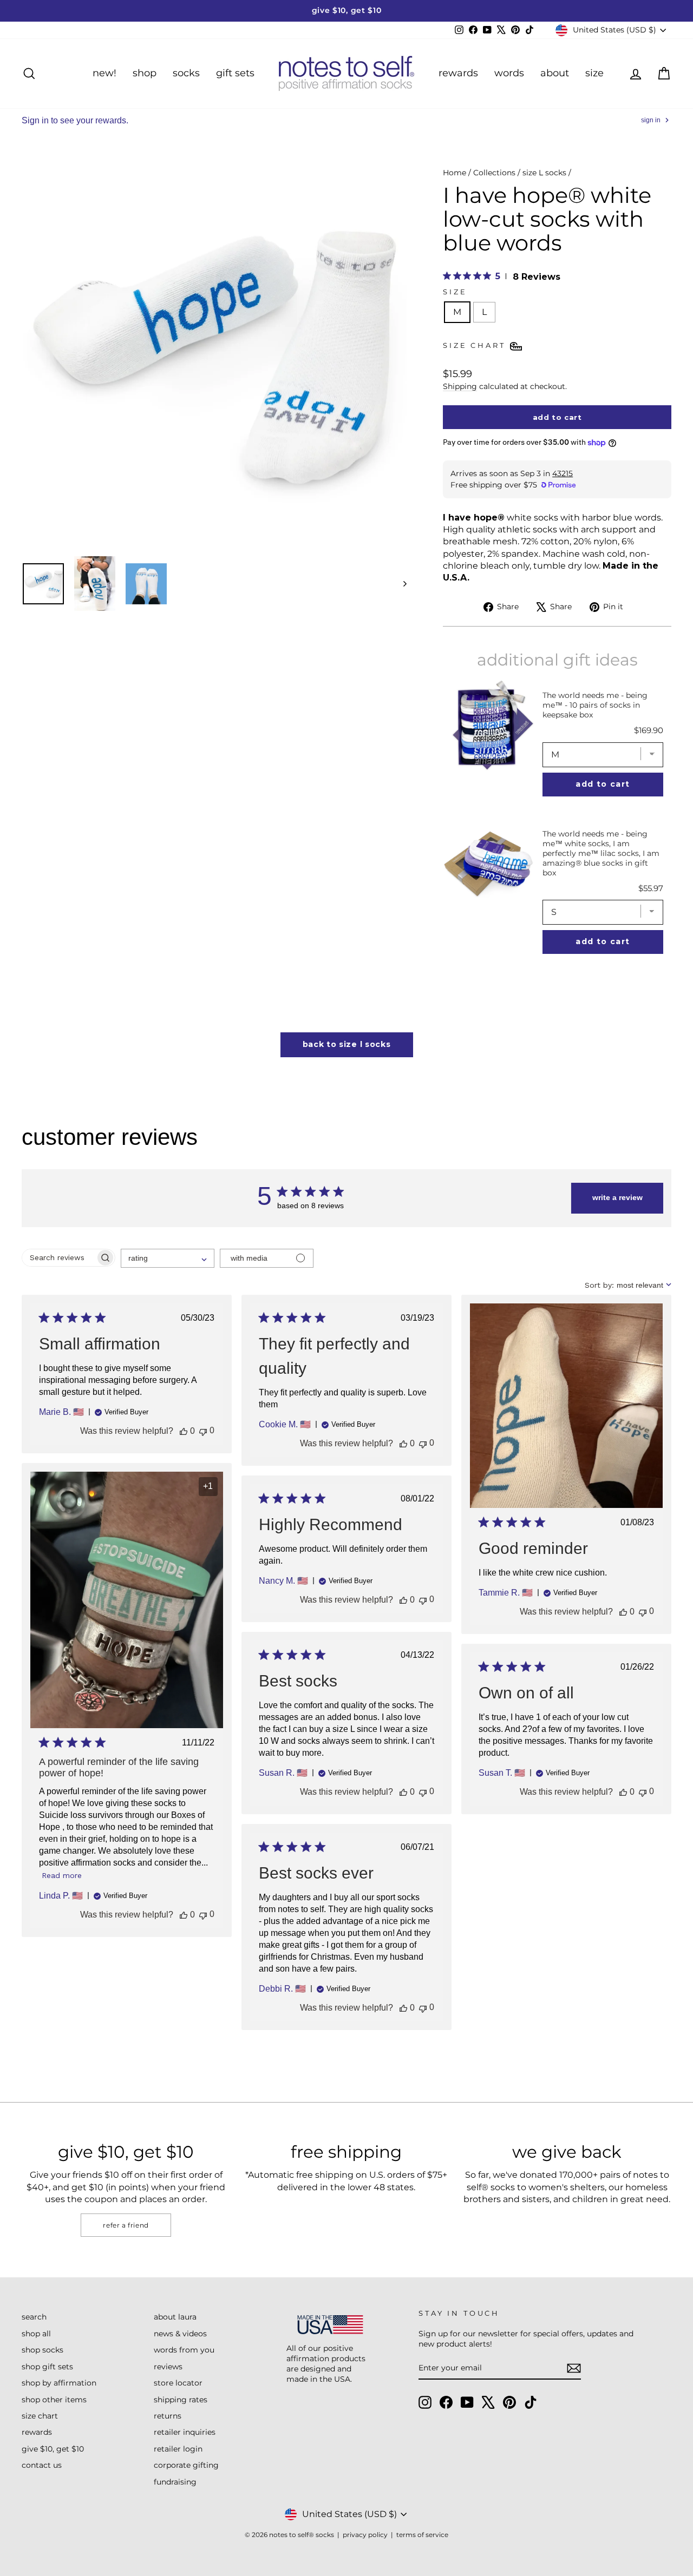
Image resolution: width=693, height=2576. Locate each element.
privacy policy (365, 2535)
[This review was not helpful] (203, 1431)
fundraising (175, 2482)
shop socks (43, 2350)
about (555, 73)
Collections (494, 173)
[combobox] (168, 1258)
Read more (62, 1875)
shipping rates (181, 2400)
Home (455, 173)
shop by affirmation (59, 2383)
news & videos (180, 2334)
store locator (178, 2383)
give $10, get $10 (53, 2449)
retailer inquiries (185, 2432)
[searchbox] (59, 1258)
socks (186, 73)
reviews (168, 2367)
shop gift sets (47, 2367)
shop (145, 73)
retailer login (178, 2449)
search (34, 2317)
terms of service (422, 2535)
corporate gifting (186, 2465)
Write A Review (617, 1197)
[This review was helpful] (184, 1431)
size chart (40, 2416)
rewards (458, 73)
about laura (175, 2317)
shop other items (54, 2400)
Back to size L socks (347, 1044)
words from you (184, 2350)
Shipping (460, 386)
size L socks (544, 173)
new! (104, 73)
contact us (42, 2465)
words (509, 73)
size (594, 73)
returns (168, 2416)
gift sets (235, 73)
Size (455, 292)
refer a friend (126, 2225)
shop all (36, 2334)
